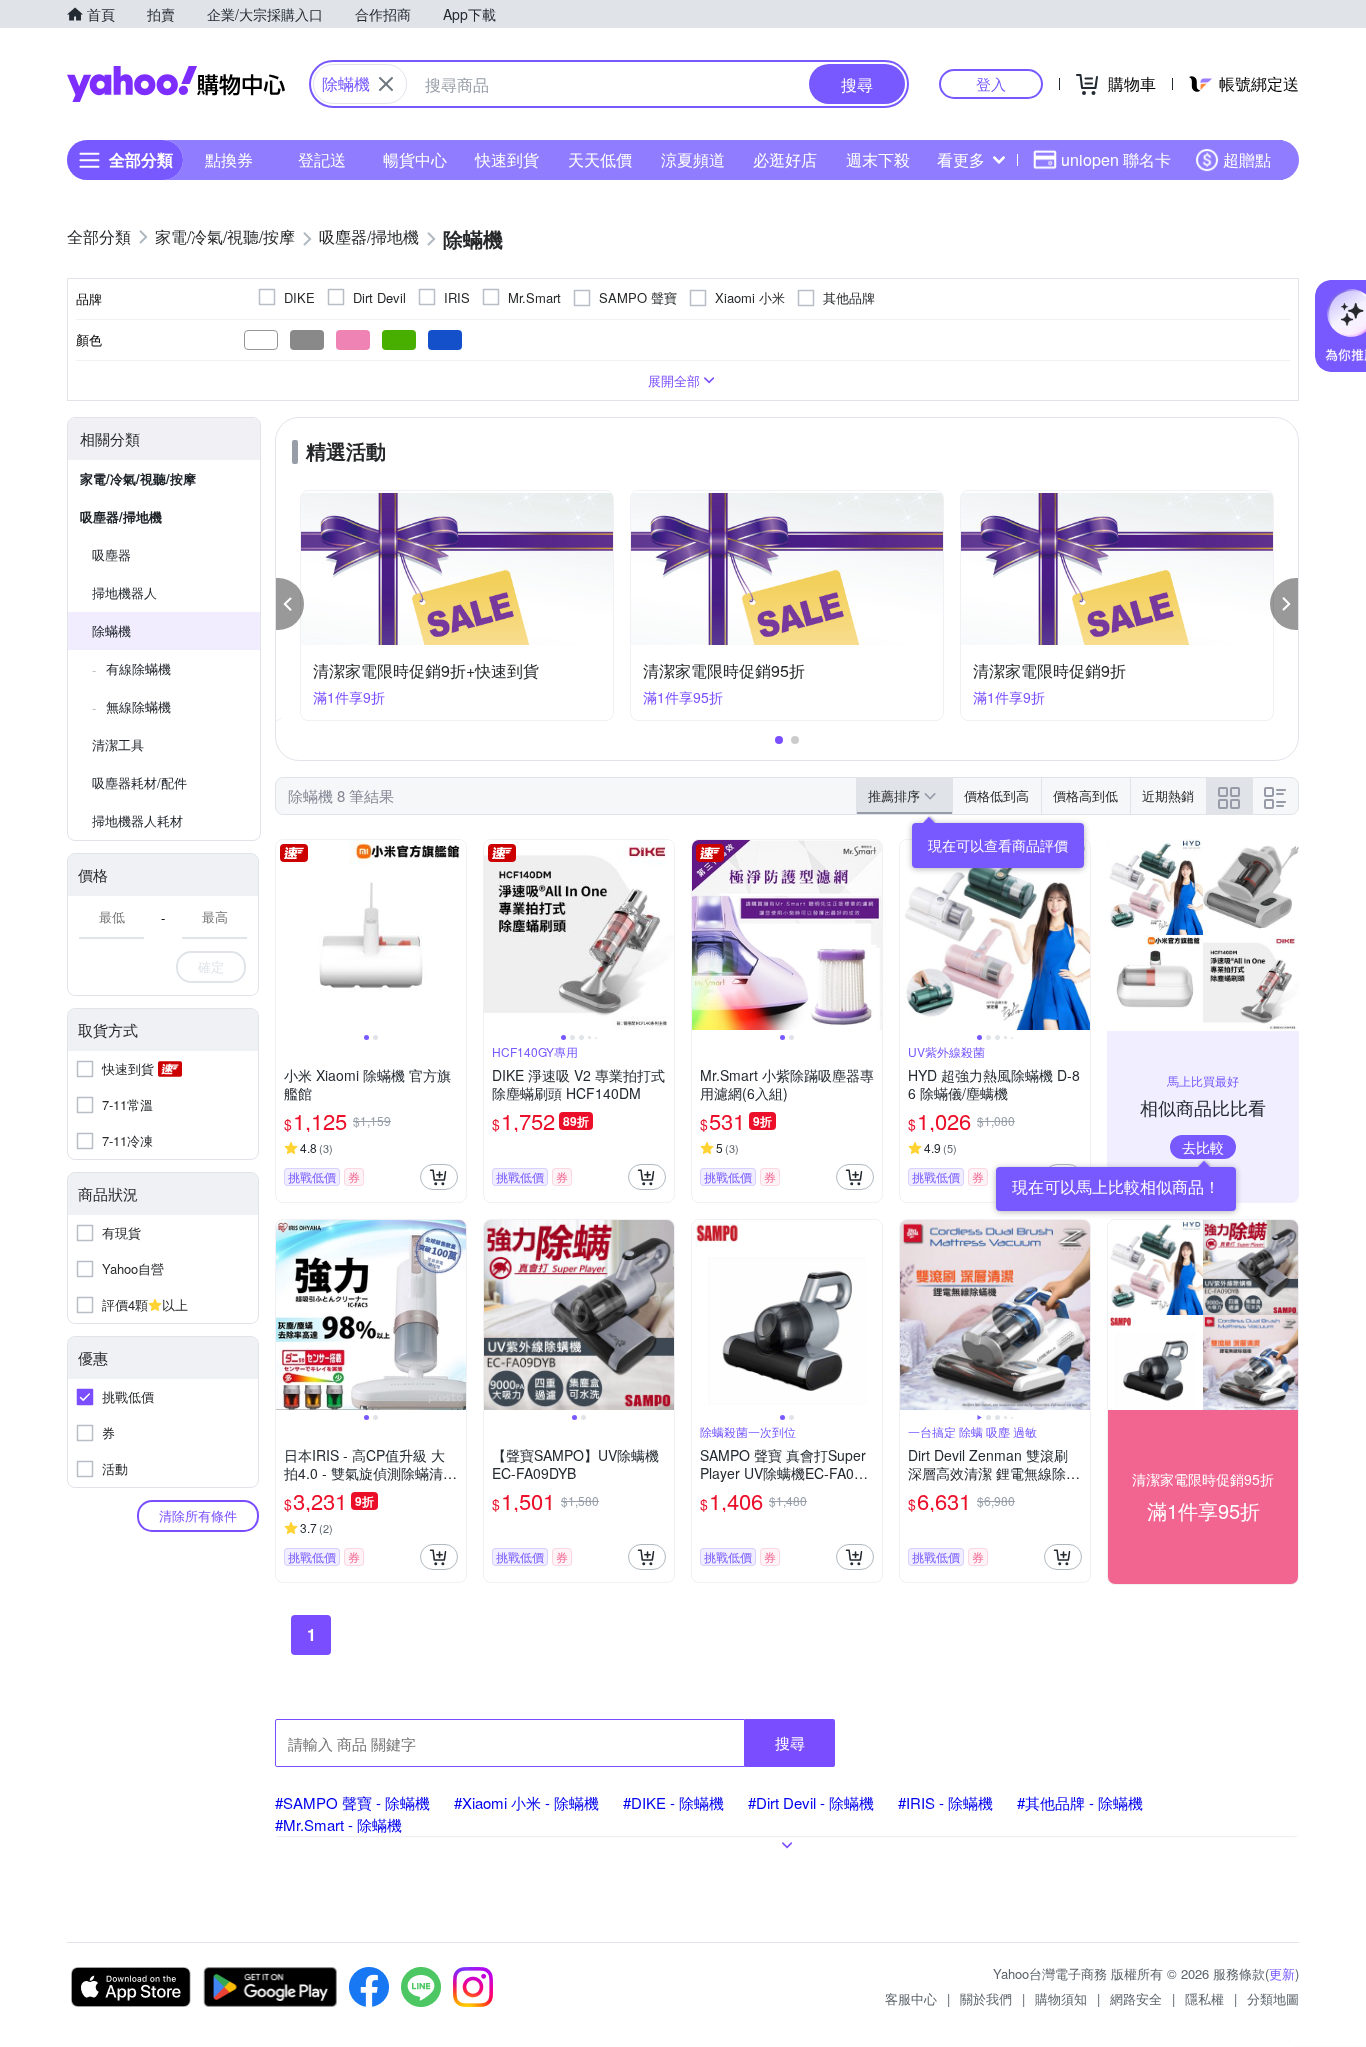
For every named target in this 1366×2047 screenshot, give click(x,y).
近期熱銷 (1168, 795)
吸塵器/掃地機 (121, 516)
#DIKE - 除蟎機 (673, 1802)
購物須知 (1061, 1998)
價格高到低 (1085, 795)
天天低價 (600, 159)
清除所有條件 (198, 1515)
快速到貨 (507, 159)
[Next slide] (453, 935)
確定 (211, 966)
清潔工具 (118, 744)
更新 (1282, 1973)
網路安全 (1136, 1998)
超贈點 (1247, 159)
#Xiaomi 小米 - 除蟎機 (526, 1802)
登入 (991, 83)
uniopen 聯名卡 (1116, 159)
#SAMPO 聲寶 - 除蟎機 (352, 1802)
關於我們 (986, 1998)
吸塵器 (111, 554)
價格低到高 (996, 795)
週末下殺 (878, 159)
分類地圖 (1273, 1998)
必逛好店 (785, 159)
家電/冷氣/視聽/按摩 (138, 478)
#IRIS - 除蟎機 (945, 1802)
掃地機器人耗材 (137, 820)
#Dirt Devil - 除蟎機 (811, 1802)
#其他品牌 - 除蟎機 (1080, 1802)
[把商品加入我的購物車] (439, 1177)
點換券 (229, 159)
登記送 (322, 159)
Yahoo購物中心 (176, 84)
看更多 (961, 159)
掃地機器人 (124, 592)
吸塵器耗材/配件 (139, 782)
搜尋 (790, 1742)
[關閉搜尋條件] (386, 84)
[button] (290, 604)
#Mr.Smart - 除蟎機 (338, 1824)
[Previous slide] (289, 935)
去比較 (1203, 1147)
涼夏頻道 (693, 159)
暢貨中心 (415, 159)
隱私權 (1204, 1998)
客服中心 (911, 1998)
